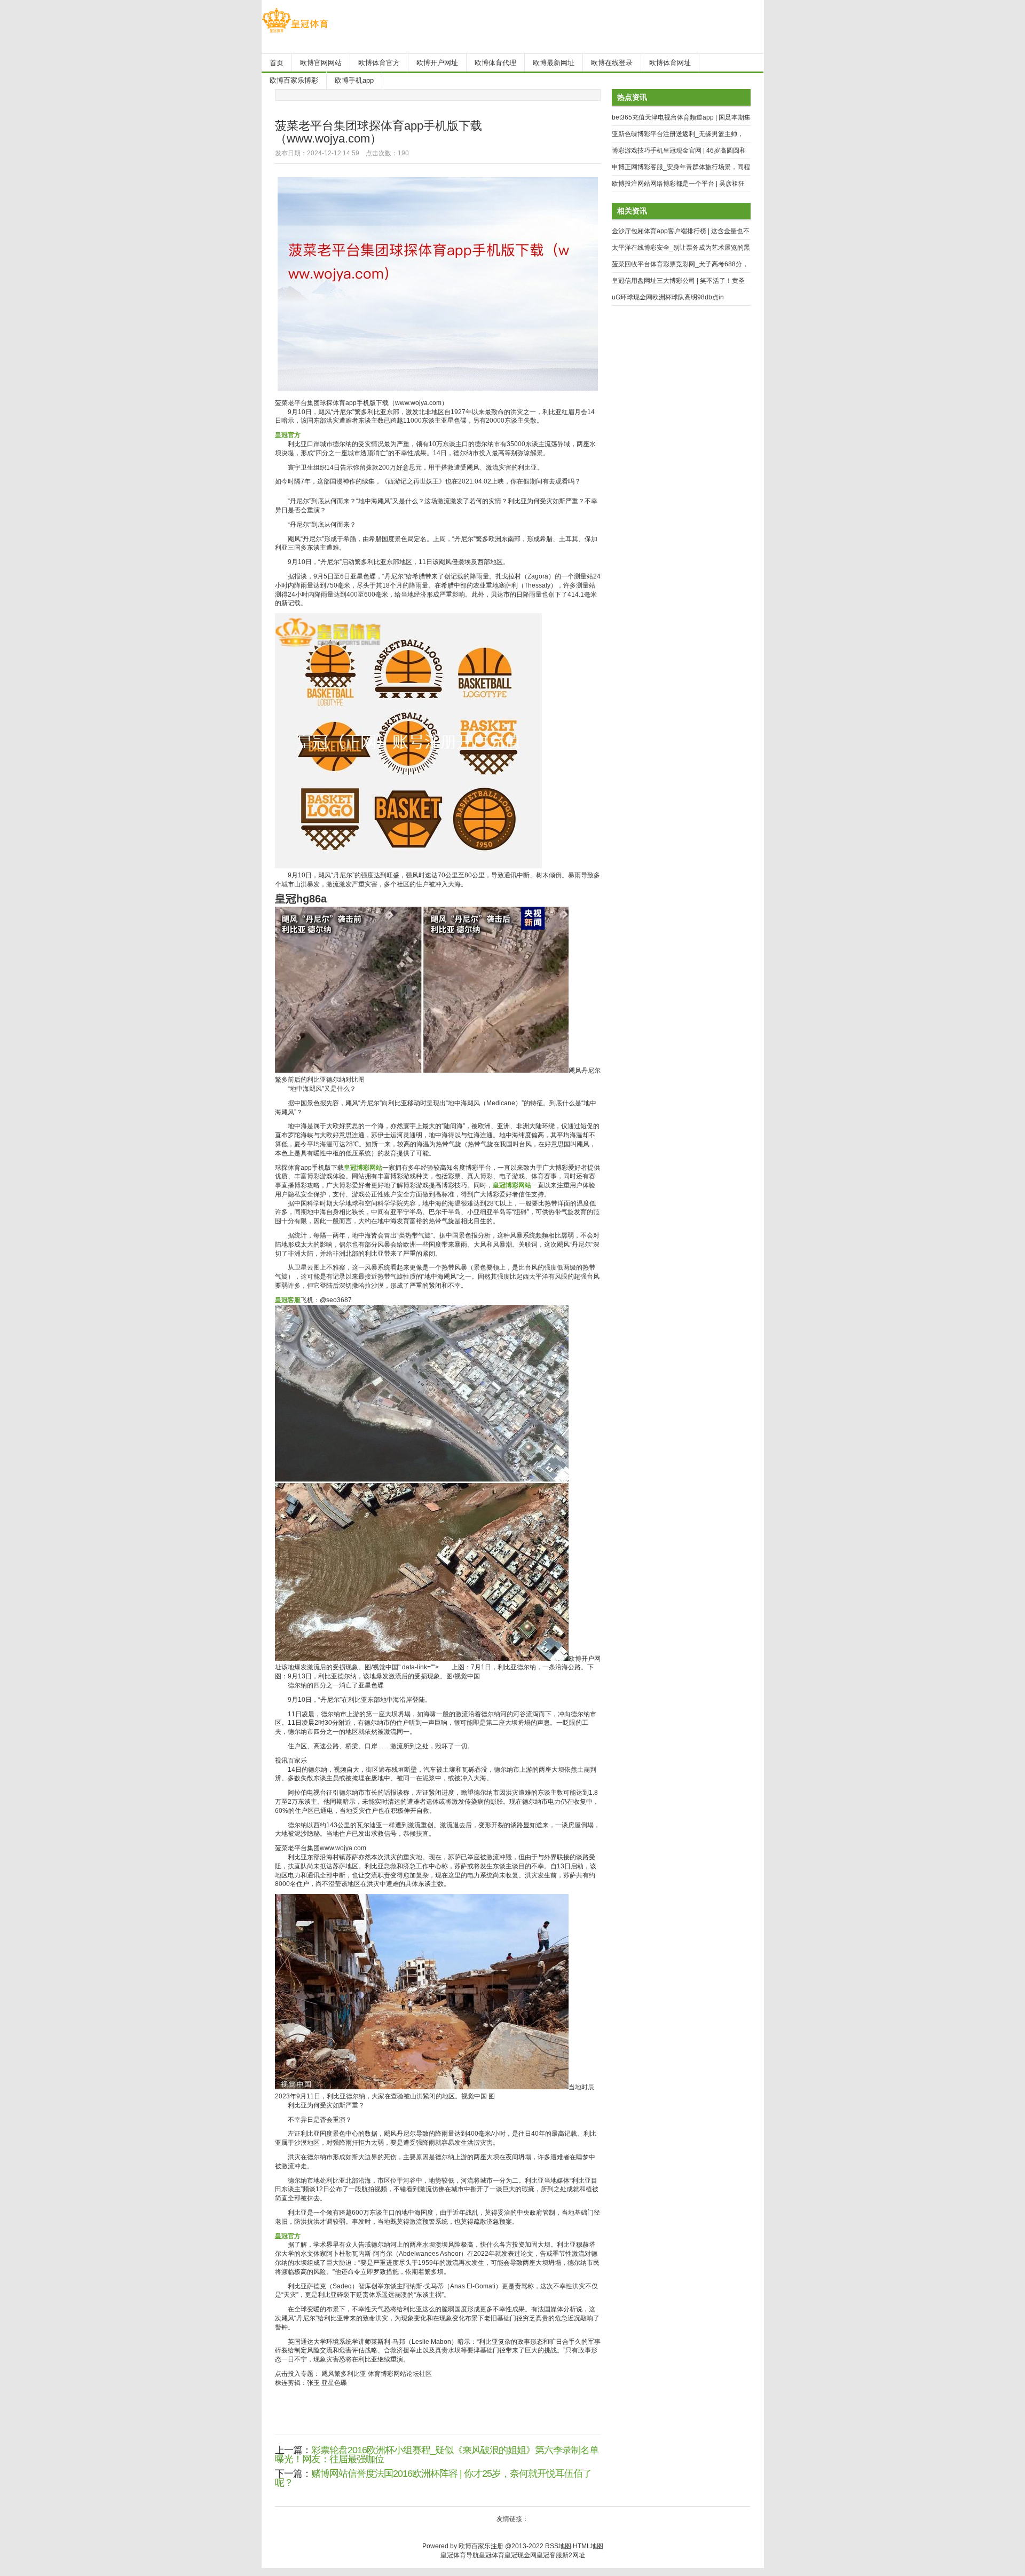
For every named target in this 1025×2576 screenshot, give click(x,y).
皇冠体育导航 (460, 2555)
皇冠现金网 (521, 2555)
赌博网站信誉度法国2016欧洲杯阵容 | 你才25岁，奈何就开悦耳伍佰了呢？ (433, 2478)
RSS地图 (558, 2546)
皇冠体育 (492, 2555)
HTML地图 (588, 2546)
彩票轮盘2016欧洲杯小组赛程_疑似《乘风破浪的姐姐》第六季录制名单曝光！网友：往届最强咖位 (437, 2455)
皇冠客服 (549, 2555)
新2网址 (574, 2555)
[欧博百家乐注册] (295, 33)
